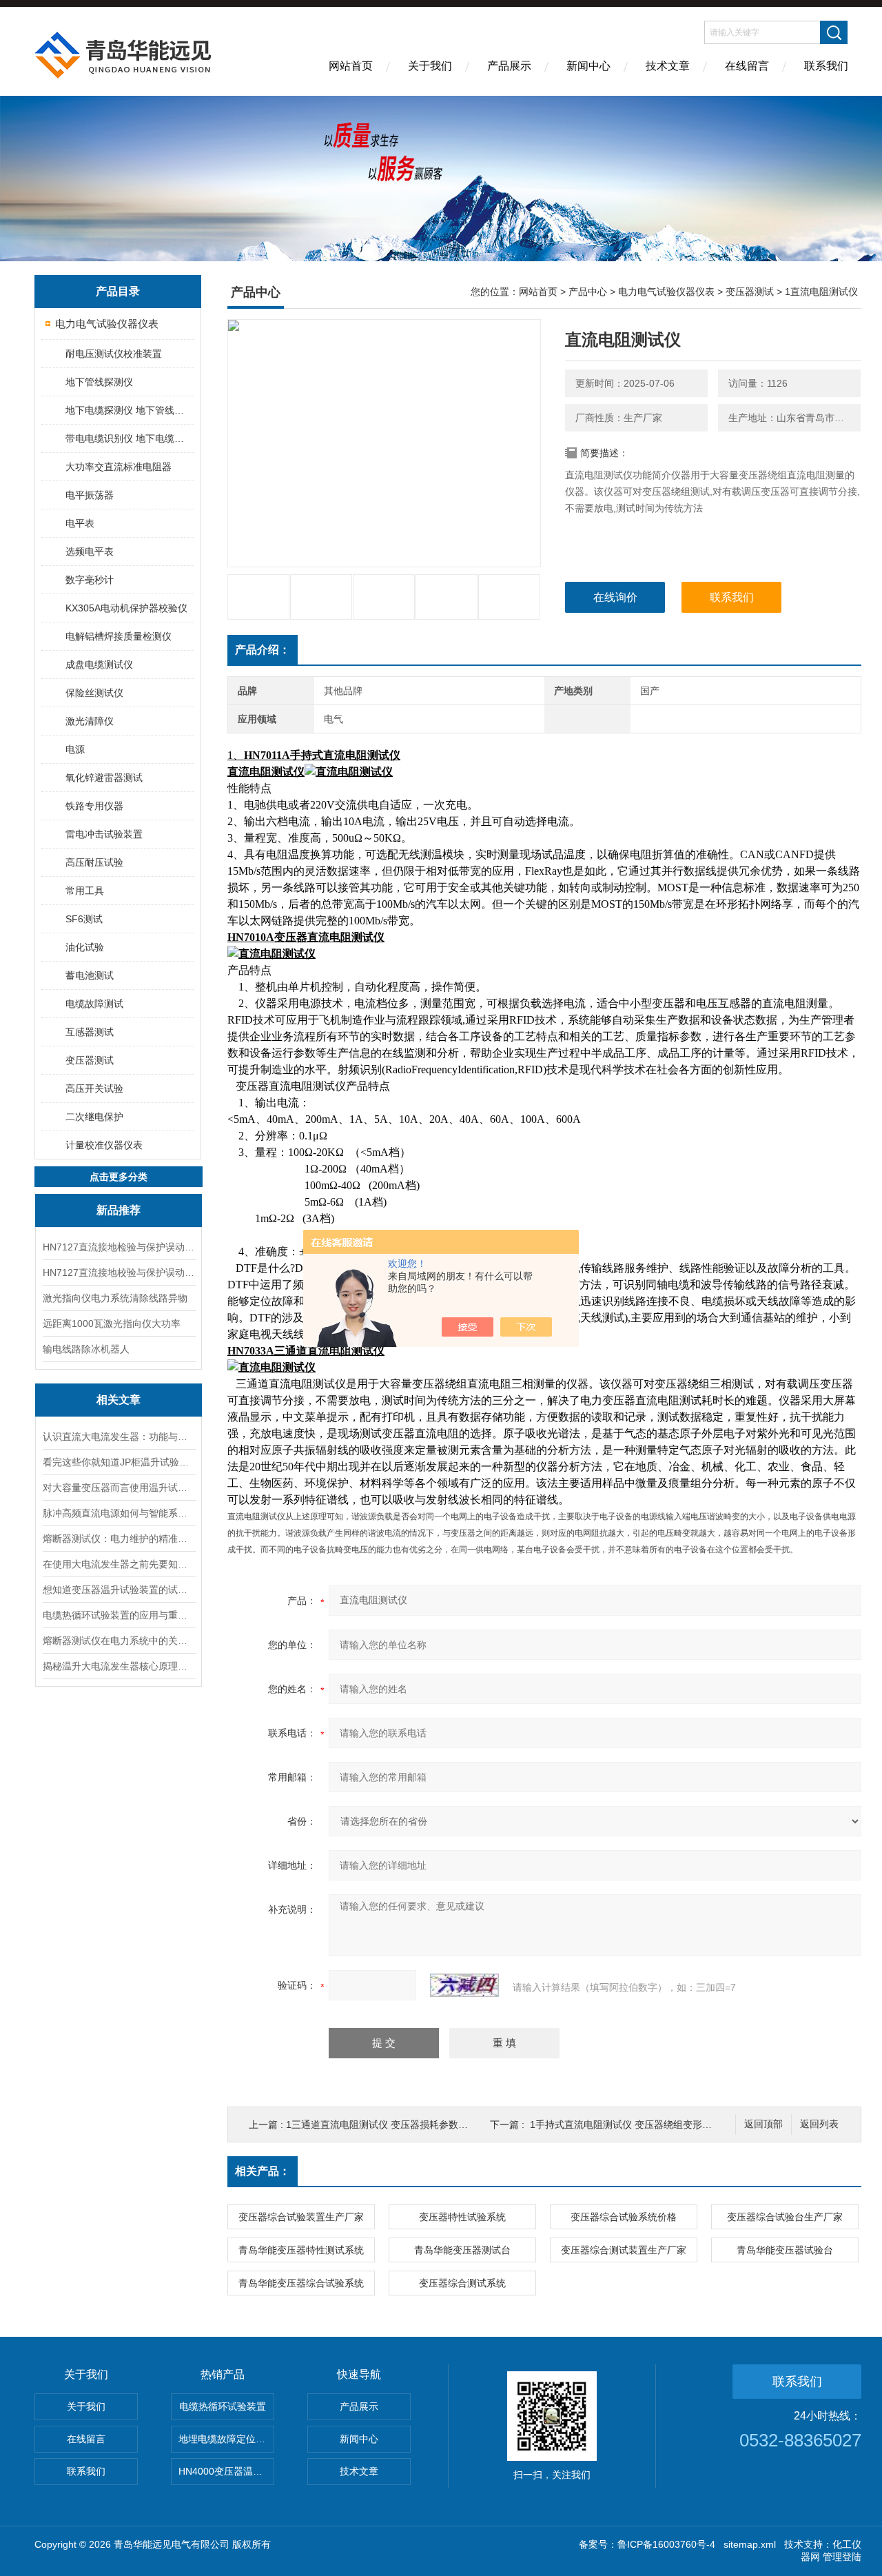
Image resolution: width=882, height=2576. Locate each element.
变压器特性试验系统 (462, 2217)
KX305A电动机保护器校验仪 (126, 608)
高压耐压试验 (94, 862)
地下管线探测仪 (99, 382)
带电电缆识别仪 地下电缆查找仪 (129, 438)
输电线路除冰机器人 (86, 1349)
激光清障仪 (90, 721)
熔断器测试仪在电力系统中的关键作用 (119, 1641)
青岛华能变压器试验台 (785, 2250)
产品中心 (588, 292)
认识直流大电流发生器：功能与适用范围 (119, 1437)
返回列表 (819, 2124)
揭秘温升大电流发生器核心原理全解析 (119, 1666)
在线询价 (615, 597)
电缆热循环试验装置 (223, 2406)
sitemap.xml (750, 2544)
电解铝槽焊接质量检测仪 (119, 636)
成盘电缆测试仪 (99, 665)
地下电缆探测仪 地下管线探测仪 (129, 410)
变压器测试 (90, 1060)
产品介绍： (263, 650)
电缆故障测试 (94, 1004)
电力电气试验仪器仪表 (107, 324)
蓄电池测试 (90, 975)
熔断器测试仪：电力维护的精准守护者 (119, 1539)
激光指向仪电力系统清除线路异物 (115, 1298)
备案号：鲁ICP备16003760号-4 (647, 2544)
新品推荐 (119, 1210)
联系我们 (826, 66)
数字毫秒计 (90, 580)
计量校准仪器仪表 (104, 1145)
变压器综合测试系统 (462, 2283)
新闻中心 (588, 66)
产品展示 (509, 66)
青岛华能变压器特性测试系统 (301, 2250)
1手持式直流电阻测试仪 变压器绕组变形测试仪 (630, 2124)
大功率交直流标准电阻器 (119, 467)
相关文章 (119, 1400)
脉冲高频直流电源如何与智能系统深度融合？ (119, 1513)
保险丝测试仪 (94, 693)
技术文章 (668, 66)
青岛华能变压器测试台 (462, 2250)
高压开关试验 (94, 1088)
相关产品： (263, 2171)
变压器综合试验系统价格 (624, 2217)
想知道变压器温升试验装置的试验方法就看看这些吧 (119, 1590)
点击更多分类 (119, 1177)
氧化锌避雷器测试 (104, 778)
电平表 (80, 523)
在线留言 (747, 66)
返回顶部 (763, 2124)
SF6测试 (84, 919)
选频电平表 (90, 551)
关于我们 (430, 66)
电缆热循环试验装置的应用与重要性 (119, 1615)
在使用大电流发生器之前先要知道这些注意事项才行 (119, 1564)
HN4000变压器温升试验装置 (226, 2471)
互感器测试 (90, 1032)
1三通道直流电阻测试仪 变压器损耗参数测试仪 (387, 2124)
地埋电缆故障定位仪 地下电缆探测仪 (226, 2439)
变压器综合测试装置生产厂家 (624, 2250)
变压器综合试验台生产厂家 (785, 2217)
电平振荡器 (90, 495)
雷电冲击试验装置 (104, 834)
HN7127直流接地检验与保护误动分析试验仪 (119, 1247)
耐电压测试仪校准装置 (114, 354)
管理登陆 (842, 2557)
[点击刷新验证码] (464, 1985)
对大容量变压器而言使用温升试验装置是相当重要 (119, 1488)
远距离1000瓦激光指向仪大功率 (112, 1324)
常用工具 (85, 891)
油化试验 (85, 947)
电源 (75, 749)
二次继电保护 (94, 1117)
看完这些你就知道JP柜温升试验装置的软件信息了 (119, 1462)
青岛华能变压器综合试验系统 (301, 2283)
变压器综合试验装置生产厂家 (301, 2217)
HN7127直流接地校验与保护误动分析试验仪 (119, 1272)
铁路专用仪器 (94, 806)
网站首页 (351, 66)
